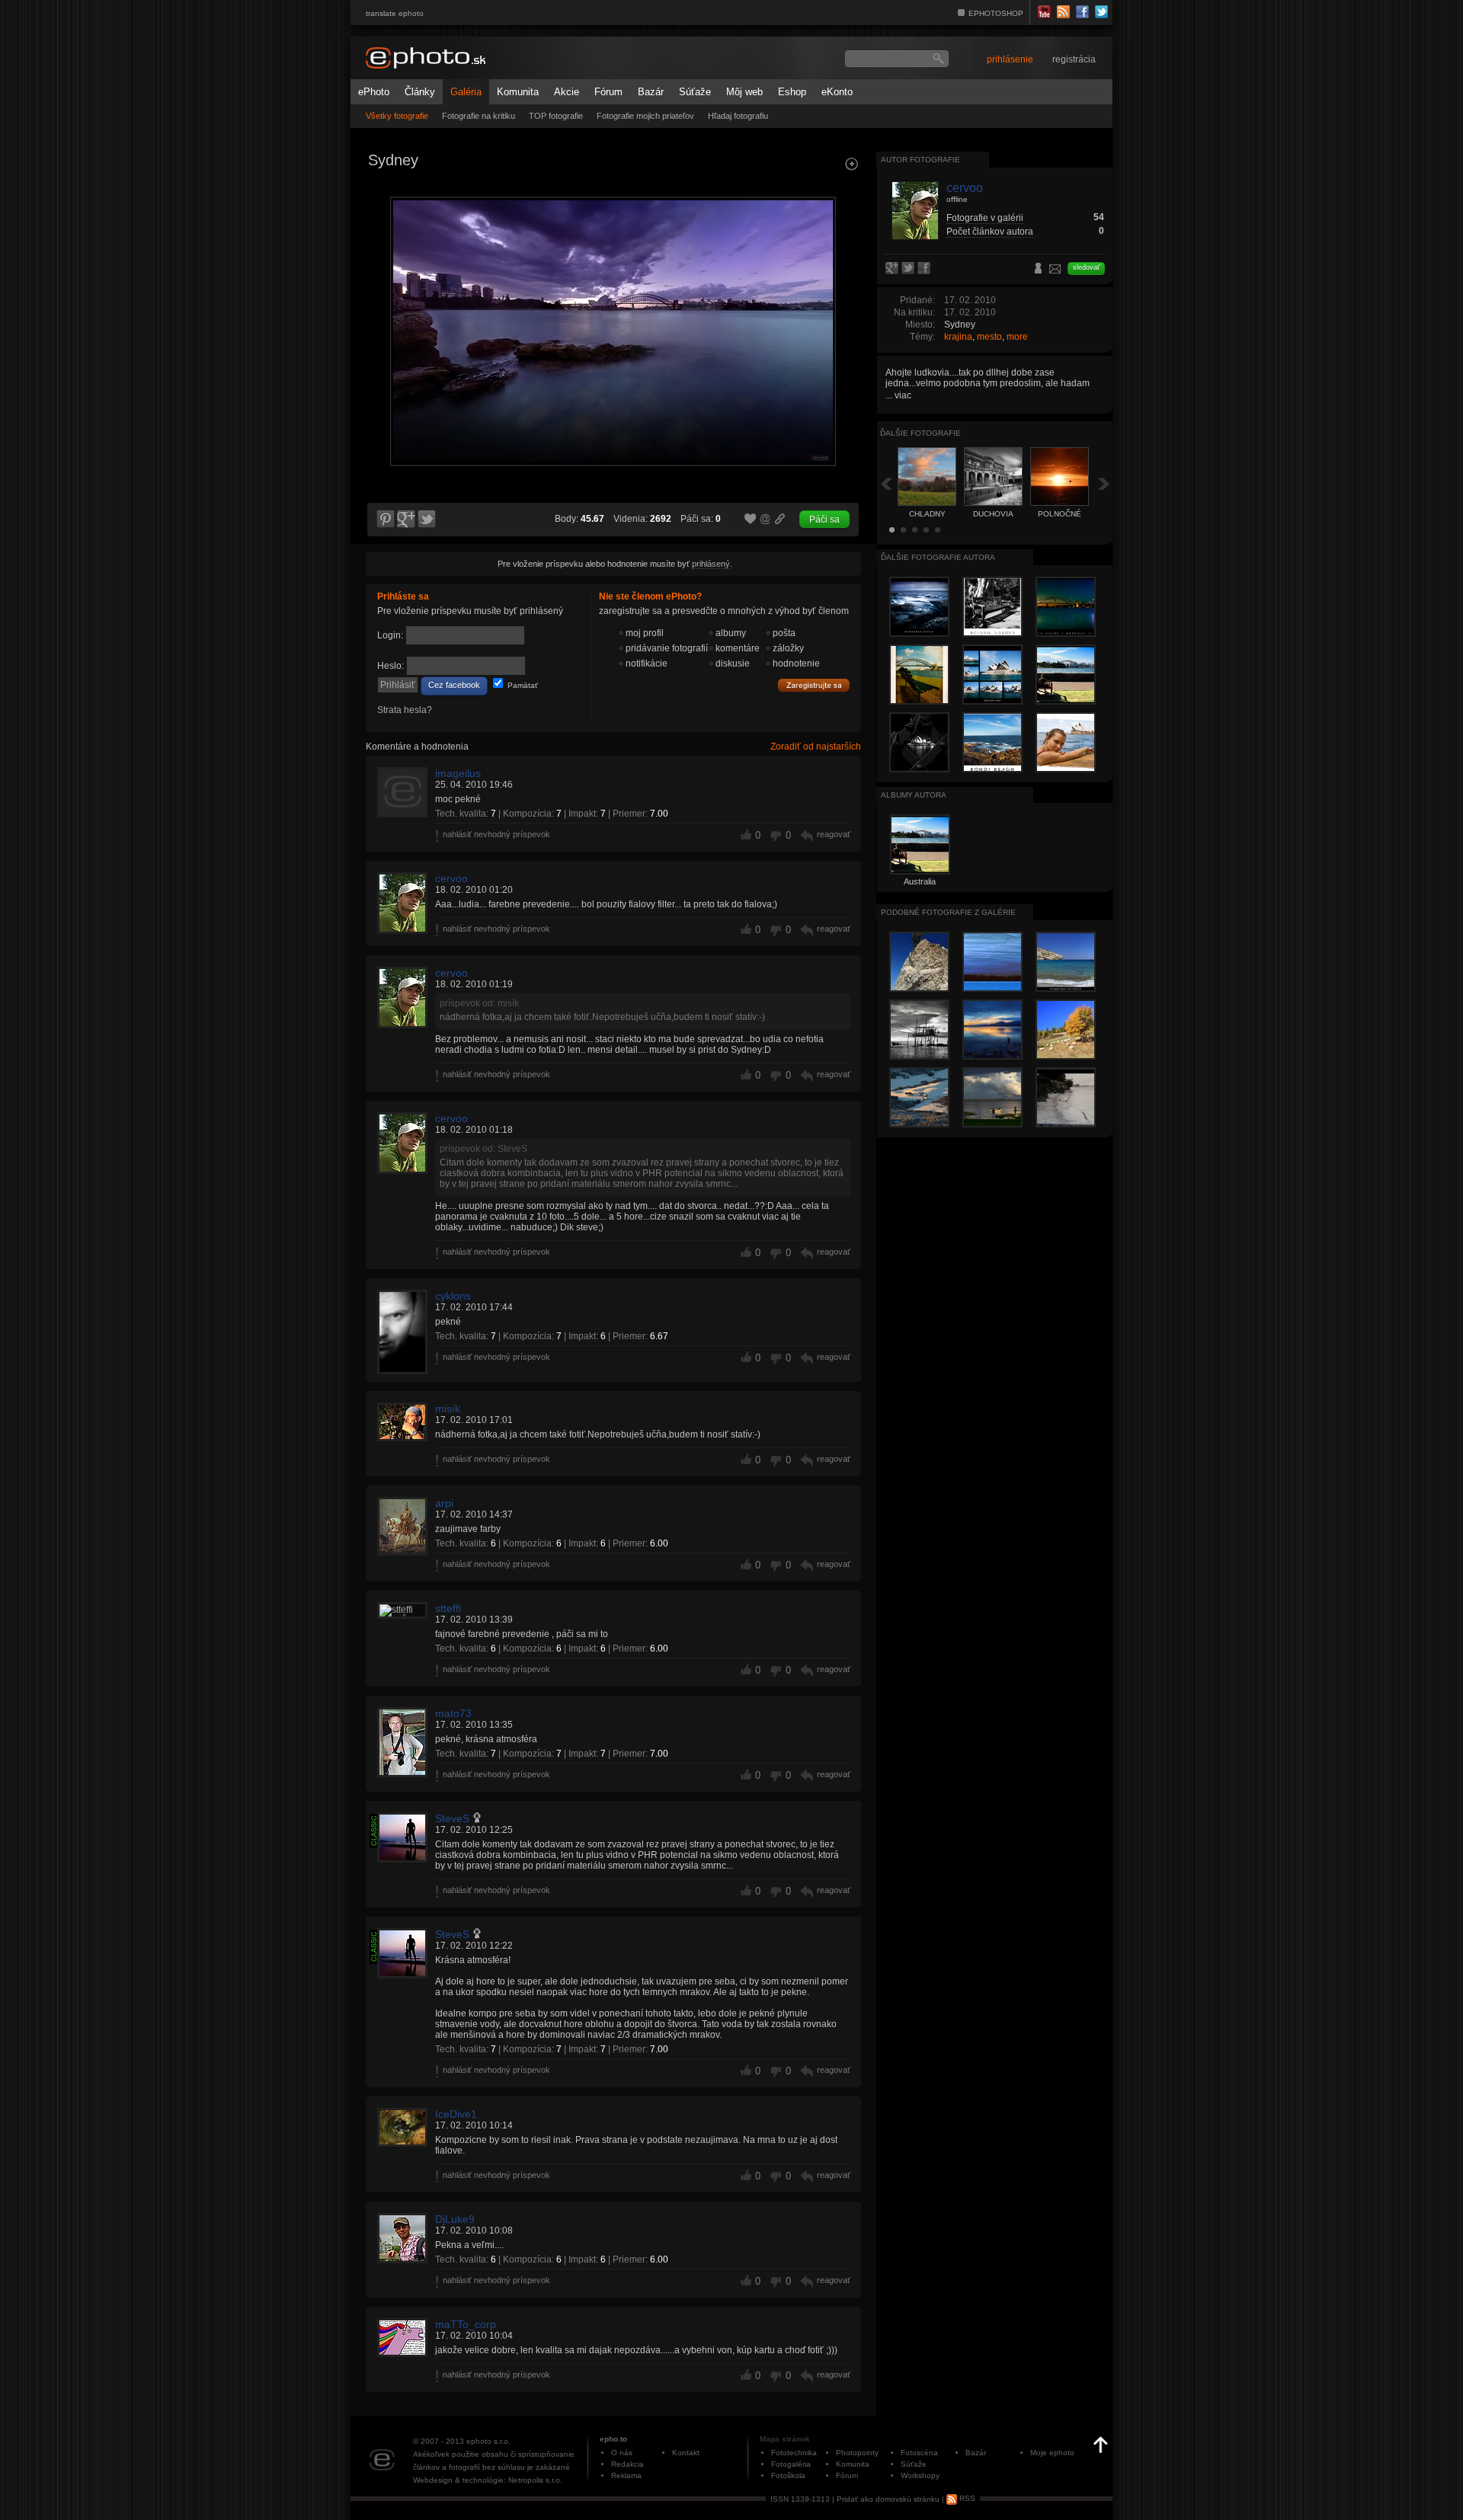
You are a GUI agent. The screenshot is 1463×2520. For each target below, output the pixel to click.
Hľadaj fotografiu (738, 116)
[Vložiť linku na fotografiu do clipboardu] (780, 519)
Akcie (567, 92)
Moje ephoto (1052, 2453)
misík (448, 1409)
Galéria (466, 92)
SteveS (452, 1818)
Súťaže (695, 92)
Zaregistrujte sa (814, 686)
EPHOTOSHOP (996, 13)
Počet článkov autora (990, 232)
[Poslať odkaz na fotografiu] (766, 521)
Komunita (518, 92)
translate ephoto (395, 13)
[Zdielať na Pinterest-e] (385, 520)
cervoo (451, 878)
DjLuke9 (455, 2219)
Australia (920, 881)
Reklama (626, 2475)
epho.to (613, 2439)
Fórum (608, 92)
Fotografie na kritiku (479, 116)
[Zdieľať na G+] (406, 520)
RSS (966, 2498)
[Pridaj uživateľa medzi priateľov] (1039, 270)
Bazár (651, 92)
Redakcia (627, 2464)
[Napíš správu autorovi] (1055, 271)
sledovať (1086, 267)
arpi (444, 1503)
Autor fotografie (920, 160)
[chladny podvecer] (384, 309)
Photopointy (857, 2453)
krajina (958, 337)
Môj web (744, 92)
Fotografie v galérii (985, 218)
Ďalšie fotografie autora (938, 557)
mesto (989, 337)
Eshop (792, 92)
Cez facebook (454, 685)
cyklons (453, 1296)
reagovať (834, 834)
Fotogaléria (791, 2464)
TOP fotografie (556, 116)
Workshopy (920, 2475)
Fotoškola (788, 2475)
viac (903, 395)
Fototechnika (794, 2453)
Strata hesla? (405, 710)
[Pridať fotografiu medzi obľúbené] (751, 520)
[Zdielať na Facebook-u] (925, 269)
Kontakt (686, 2453)
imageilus (458, 773)
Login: (390, 635)
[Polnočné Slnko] (843, 309)
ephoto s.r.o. (488, 2441)
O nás (622, 2453)
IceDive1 (456, 2114)
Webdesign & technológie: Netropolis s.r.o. (488, 2480)
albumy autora (914, 795)
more (1017, 337)
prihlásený (711, 564)
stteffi (448, 1608)
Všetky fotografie (397, 116)
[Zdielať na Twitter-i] (427, 520)
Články (420, 92)
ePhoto (374, 92)
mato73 (453, 1713)
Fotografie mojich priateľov (645, 116)
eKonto (837, 92)
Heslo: (391, 666)
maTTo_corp (466, 2324)
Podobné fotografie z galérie (948, 912)
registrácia (1074, 59)
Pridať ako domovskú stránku (888, 2498)
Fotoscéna (919, 2453)
